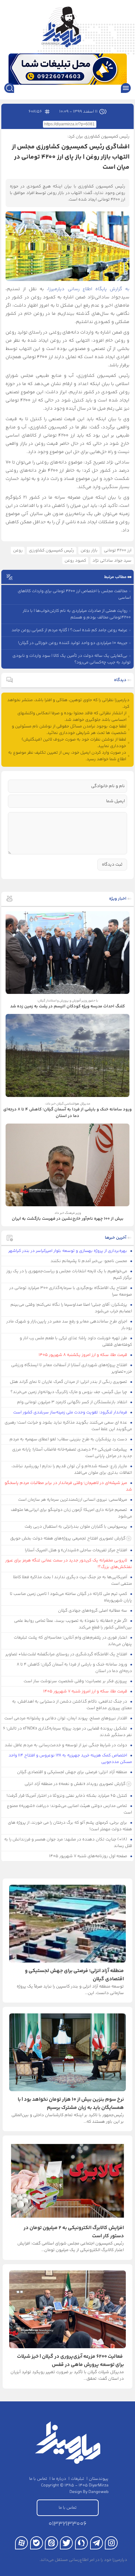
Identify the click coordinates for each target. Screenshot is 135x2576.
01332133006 (67, 2524)
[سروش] (81, 2543)
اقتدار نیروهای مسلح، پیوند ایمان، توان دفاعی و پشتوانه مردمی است (66, 1718)
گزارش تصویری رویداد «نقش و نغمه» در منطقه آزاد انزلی (75, 1784)
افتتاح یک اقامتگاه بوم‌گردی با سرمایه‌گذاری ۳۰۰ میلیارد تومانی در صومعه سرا (71, 1291)
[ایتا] (51, 2543)
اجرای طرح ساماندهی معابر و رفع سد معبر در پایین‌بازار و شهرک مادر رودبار (69, 1325)
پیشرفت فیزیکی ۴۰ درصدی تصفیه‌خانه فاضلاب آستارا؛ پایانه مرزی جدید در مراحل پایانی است (72, 1453)
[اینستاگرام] (111, 2543)
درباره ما (59, 2479)
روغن (18, 550)
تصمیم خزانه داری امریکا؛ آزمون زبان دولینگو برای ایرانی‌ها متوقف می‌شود (71, 1513)
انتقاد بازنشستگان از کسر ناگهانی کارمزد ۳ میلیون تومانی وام (73, 1402)
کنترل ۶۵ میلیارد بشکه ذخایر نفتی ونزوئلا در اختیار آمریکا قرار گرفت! (67, 1796)
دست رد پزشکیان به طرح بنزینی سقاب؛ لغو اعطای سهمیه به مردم (69, 1439)
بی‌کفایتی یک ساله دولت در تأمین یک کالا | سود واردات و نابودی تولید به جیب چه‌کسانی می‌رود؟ (72, 659)
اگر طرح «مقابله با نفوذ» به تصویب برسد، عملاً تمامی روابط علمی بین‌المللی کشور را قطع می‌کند (73, 1624)
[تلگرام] (96, 2543)
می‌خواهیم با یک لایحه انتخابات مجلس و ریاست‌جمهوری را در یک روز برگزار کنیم (69, 1275)
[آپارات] (21, 2543)
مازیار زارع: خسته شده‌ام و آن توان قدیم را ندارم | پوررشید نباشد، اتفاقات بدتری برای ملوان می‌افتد (72, 1470)
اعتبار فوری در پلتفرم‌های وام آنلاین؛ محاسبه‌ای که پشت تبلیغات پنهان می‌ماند (73, 1641)
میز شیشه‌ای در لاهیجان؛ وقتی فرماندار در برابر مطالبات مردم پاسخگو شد (68, 1486)
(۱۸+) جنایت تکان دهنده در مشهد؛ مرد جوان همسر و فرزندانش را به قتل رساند (68, 1843)
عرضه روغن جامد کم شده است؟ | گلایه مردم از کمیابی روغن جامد (69, 630)
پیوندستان (99, 2479)
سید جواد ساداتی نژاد (112, 561)
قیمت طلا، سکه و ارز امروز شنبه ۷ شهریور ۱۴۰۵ (86, 1691)
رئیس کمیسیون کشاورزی (51, 550)
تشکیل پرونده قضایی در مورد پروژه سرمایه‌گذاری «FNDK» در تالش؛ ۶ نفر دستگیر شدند (67, 1732)
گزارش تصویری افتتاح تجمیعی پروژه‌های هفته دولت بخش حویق (68, 1538)
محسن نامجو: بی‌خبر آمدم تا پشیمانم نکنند (89, 1261)
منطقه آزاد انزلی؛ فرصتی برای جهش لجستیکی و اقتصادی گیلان (73, 1772)
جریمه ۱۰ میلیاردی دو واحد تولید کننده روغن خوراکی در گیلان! (73, 643)
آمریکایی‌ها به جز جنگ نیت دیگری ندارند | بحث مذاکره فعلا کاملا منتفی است (73, 1580)
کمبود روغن (75, 561)
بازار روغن (89, 550)
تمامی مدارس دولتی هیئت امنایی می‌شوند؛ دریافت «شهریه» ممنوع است (69, 1809)
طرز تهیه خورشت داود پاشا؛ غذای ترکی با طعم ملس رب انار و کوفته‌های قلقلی (76, 1342)
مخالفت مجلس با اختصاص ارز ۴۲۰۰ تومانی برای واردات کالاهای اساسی (74, 594)
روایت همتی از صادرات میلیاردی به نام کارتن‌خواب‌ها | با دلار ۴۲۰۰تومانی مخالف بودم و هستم (77, 614)
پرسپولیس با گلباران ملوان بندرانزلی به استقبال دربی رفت (76, 1527)
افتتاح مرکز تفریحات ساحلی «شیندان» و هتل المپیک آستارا (77, 1550)
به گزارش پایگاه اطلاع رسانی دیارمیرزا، (88, 289)
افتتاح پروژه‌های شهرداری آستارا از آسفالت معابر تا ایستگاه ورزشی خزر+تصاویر (72, 1368)
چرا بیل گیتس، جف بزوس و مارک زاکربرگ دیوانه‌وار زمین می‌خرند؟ (69, 1392)
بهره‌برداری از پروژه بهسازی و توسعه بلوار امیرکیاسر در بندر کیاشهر (68, 1251)
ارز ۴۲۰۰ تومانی (118, 550)
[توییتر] (66, 2543)
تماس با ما (38, 2479)
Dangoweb (98, 2492)
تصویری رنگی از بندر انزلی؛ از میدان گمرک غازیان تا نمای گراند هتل (69, 1382)
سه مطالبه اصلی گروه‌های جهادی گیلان (93, 1611)
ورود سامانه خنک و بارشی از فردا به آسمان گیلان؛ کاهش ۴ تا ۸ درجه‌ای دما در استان (74, 1668)
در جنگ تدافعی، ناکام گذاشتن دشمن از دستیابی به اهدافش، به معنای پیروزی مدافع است (72, 1705)
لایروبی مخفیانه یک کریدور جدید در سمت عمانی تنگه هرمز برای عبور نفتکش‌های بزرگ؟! (69, 1564)
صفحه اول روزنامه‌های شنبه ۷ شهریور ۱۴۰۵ (89, 1856)
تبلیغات (77, 2479)
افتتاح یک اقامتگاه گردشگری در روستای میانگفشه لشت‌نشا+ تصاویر (67, 1654)
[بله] (37, 2543)
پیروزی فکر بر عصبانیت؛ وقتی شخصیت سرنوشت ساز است (76, 1681)
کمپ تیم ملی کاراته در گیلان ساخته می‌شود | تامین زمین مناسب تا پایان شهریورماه (71, 1597)
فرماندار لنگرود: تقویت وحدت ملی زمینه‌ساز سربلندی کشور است (71, 1412)
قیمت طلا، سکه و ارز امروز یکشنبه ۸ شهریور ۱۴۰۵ (83, 1355)
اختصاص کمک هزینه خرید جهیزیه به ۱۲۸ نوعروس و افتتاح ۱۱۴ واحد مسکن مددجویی (70, 1759)
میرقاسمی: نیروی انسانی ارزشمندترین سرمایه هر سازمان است (73, 1500)
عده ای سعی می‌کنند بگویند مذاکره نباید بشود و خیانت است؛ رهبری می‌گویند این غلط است (68, 1426)
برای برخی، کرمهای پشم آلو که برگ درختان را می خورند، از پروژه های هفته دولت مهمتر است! (70, 1826)
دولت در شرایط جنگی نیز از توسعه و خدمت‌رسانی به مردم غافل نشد (66, 1745)
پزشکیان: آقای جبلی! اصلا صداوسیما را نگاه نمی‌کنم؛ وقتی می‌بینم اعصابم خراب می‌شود (71, 1308)
